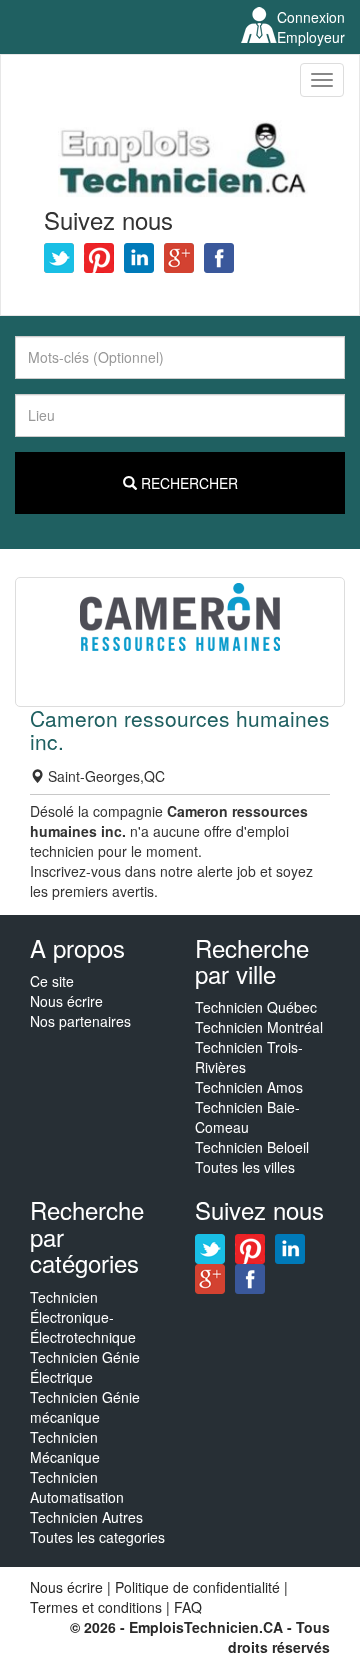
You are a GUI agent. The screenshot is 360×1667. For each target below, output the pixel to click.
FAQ (188, 1607)
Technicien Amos (249, 1087)
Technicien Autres (86, 1517)
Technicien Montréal (259, 1027)
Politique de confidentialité (197, 1587)
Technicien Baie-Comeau (247, 1117)
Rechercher (187, 483)
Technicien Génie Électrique (85, 1367)
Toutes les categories (97, 1537)
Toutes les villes (245, 1167)
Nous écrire (66, 1001)
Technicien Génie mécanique (85, 1407)
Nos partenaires (80, 1021)
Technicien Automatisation (77, 1487)
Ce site (52, 981)
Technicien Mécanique (65, 1447)
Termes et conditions (98, 1607)
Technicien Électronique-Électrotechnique (83, 1317)
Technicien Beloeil (252, 1147)
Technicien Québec (256, 1007)
